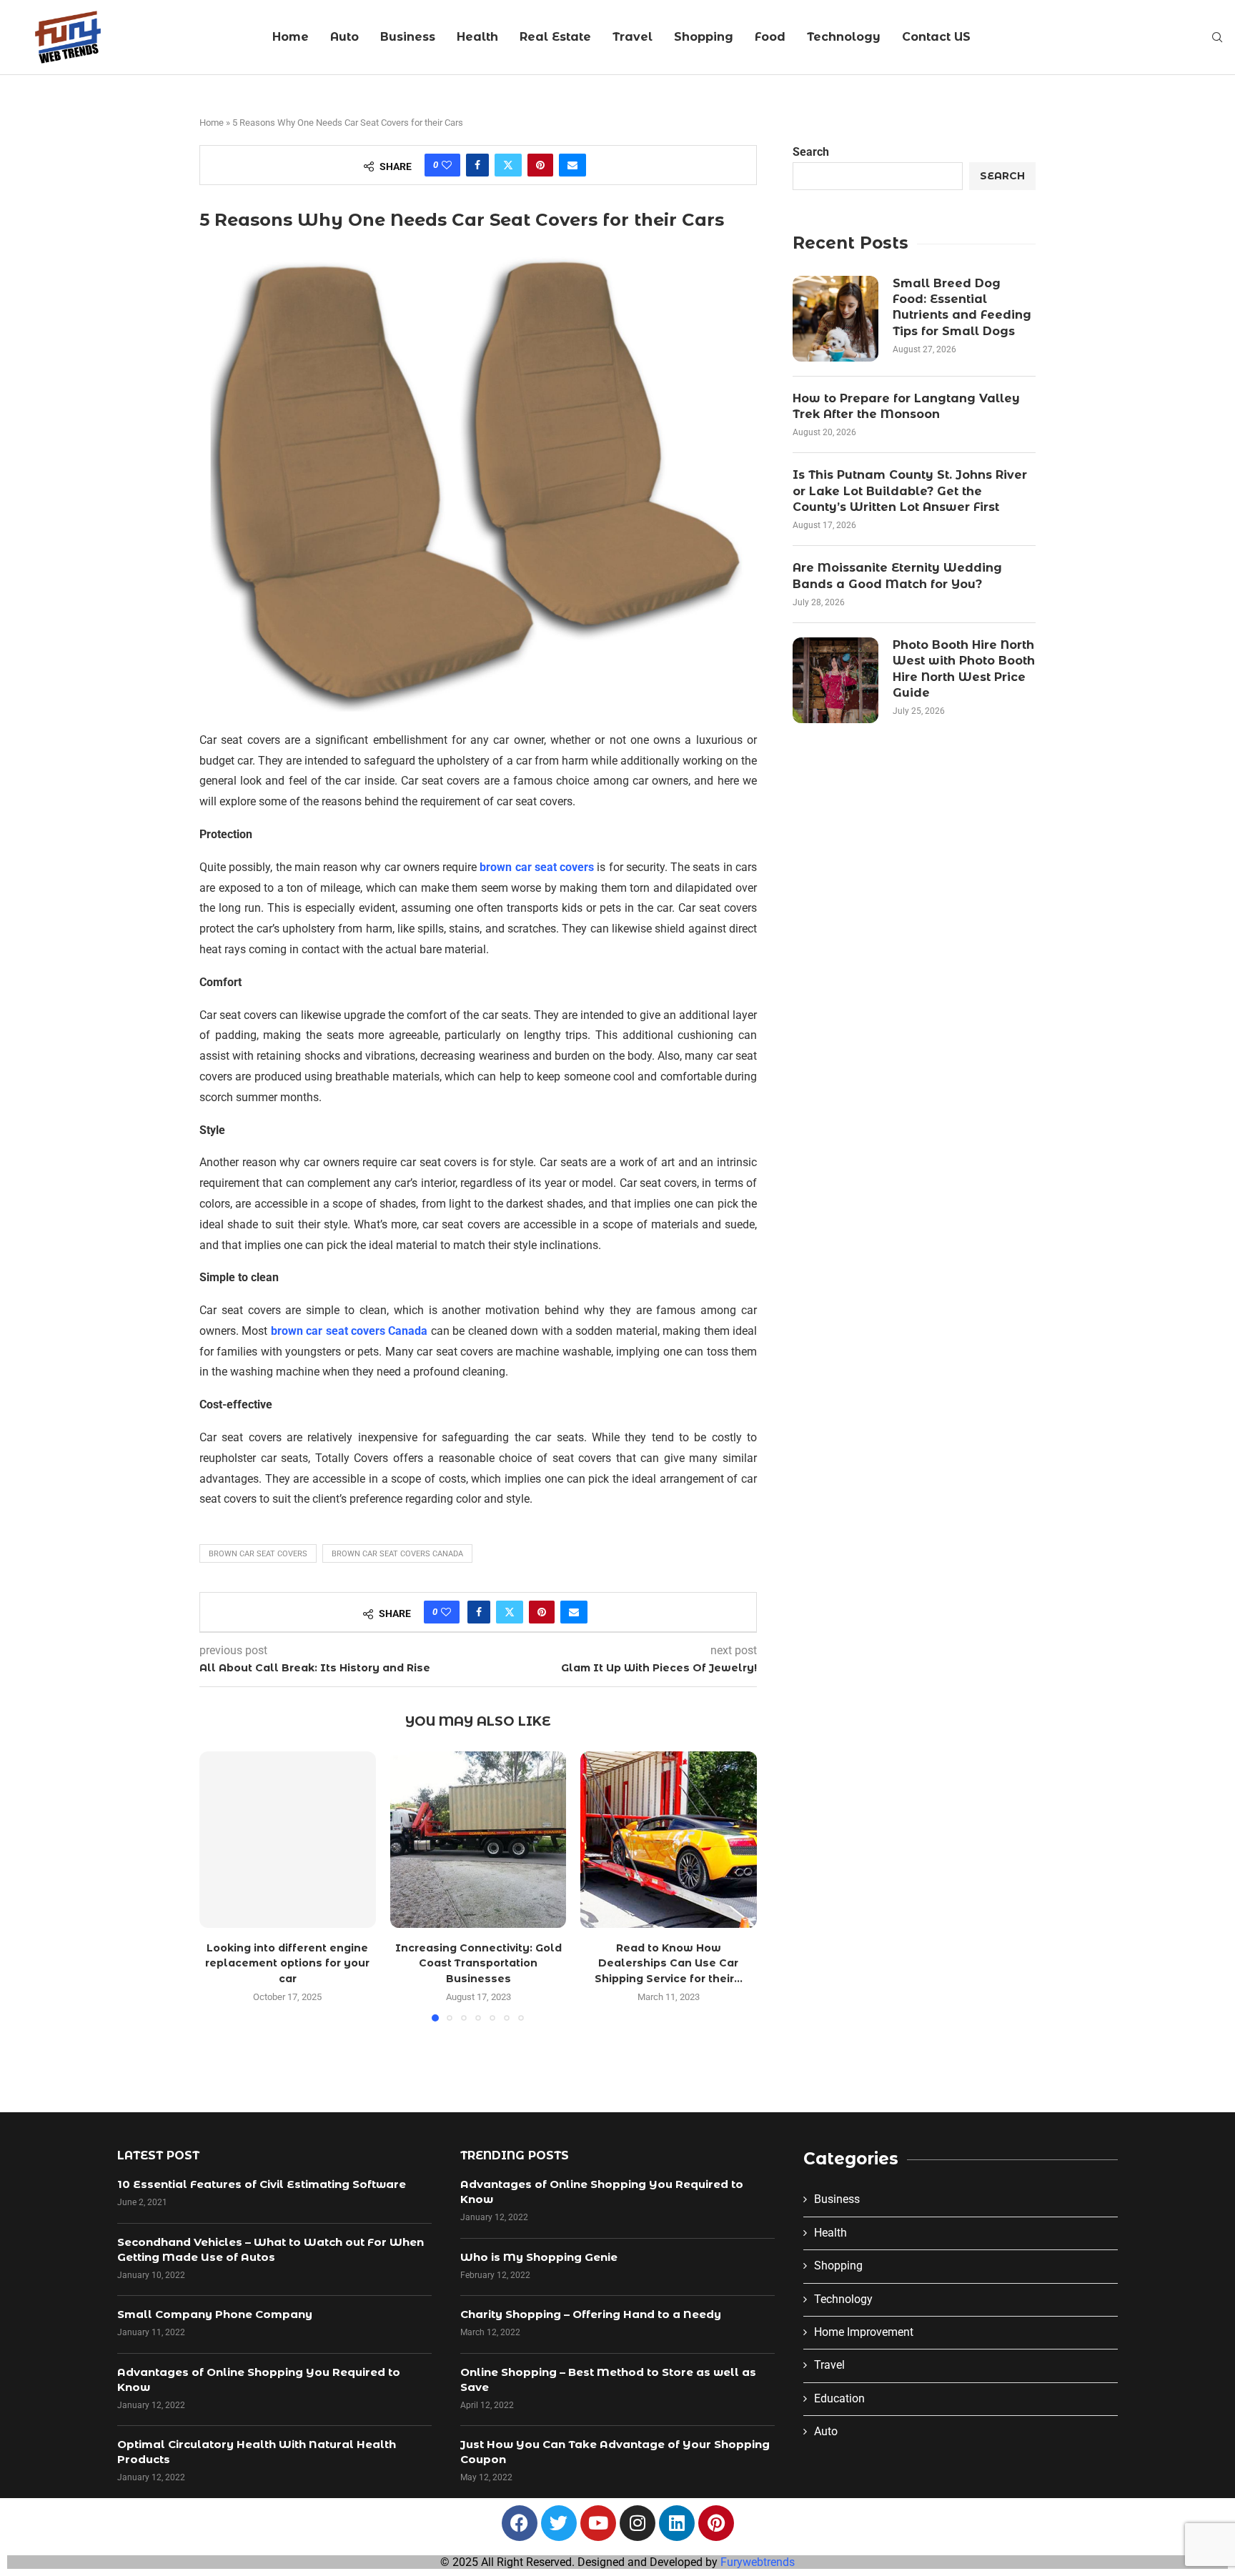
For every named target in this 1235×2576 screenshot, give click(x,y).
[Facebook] (520, 2523)
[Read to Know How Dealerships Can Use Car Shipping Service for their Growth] (669, 1840)
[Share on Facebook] (477, 165)
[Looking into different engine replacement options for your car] (288, 1840)
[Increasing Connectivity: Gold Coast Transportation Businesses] (478, 1840)
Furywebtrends (758, 2562)
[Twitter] (559, 2523)
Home (291, 37)
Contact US (936, 37)
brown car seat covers (537, 867)
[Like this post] (447, 165)
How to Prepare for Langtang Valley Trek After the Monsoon (906, 406)
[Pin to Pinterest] (540, 165)
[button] (219, 1886)
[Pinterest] (716, 2523)
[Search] (1217, 38)
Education (839, 2398)
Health (477, 37)
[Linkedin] (677, 2523)
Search (811, 152)
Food (770, 37)
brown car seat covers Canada (349, 1331)
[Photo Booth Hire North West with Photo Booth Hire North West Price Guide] (835, 680)
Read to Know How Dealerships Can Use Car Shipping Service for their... (669, 1963)
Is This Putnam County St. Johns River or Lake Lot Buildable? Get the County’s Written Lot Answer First (910, 491)
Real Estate (555, 37)
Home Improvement (864, 2332)
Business (408, 37)
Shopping (704, 37)
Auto (344, 37)
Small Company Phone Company (215, 2314)
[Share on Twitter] (508, 165)
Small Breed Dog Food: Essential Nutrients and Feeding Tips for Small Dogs (962, 307)
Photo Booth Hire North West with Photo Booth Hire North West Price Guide (964, 669)
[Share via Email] (572, 165)
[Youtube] (598, 2523)
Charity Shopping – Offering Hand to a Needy (591, 2314)
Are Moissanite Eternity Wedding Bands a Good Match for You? (897, 576)
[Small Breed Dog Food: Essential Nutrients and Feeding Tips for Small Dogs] (835, 319)
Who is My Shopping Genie (539, 2257)
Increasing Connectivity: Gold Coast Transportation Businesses (478, 1963)
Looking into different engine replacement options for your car (287, 1963)
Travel (633, 37)
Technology (844, 37)
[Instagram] (638, 2523)
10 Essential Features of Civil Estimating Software (262, 2184)
